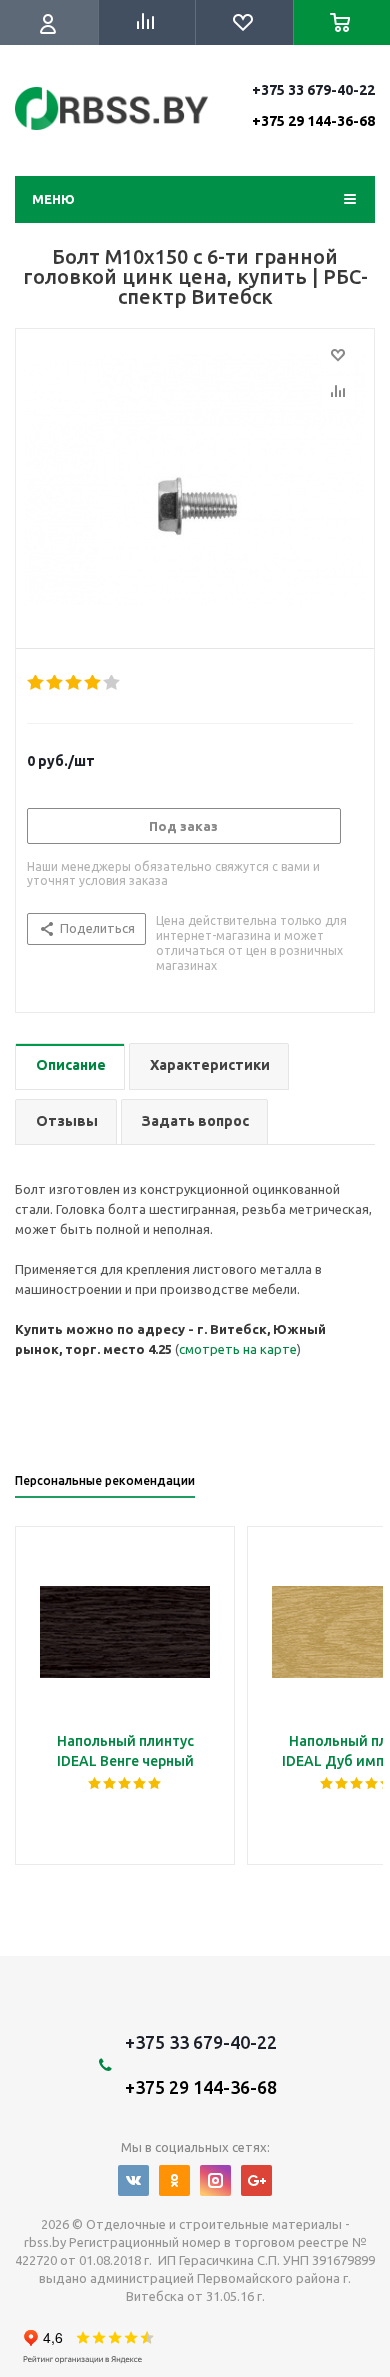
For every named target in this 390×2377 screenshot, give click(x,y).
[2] (55, 683)
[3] (74, 683)
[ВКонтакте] (133, 2180)
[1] (36, 683)
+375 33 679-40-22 (313, 105)
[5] (112, 683)
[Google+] (256, 2180)
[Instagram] (215, 2180)
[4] (93, 683)
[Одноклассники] (174, 2180)
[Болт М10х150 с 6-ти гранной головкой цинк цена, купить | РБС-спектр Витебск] (195, 484)
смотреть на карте (238, 1349)
